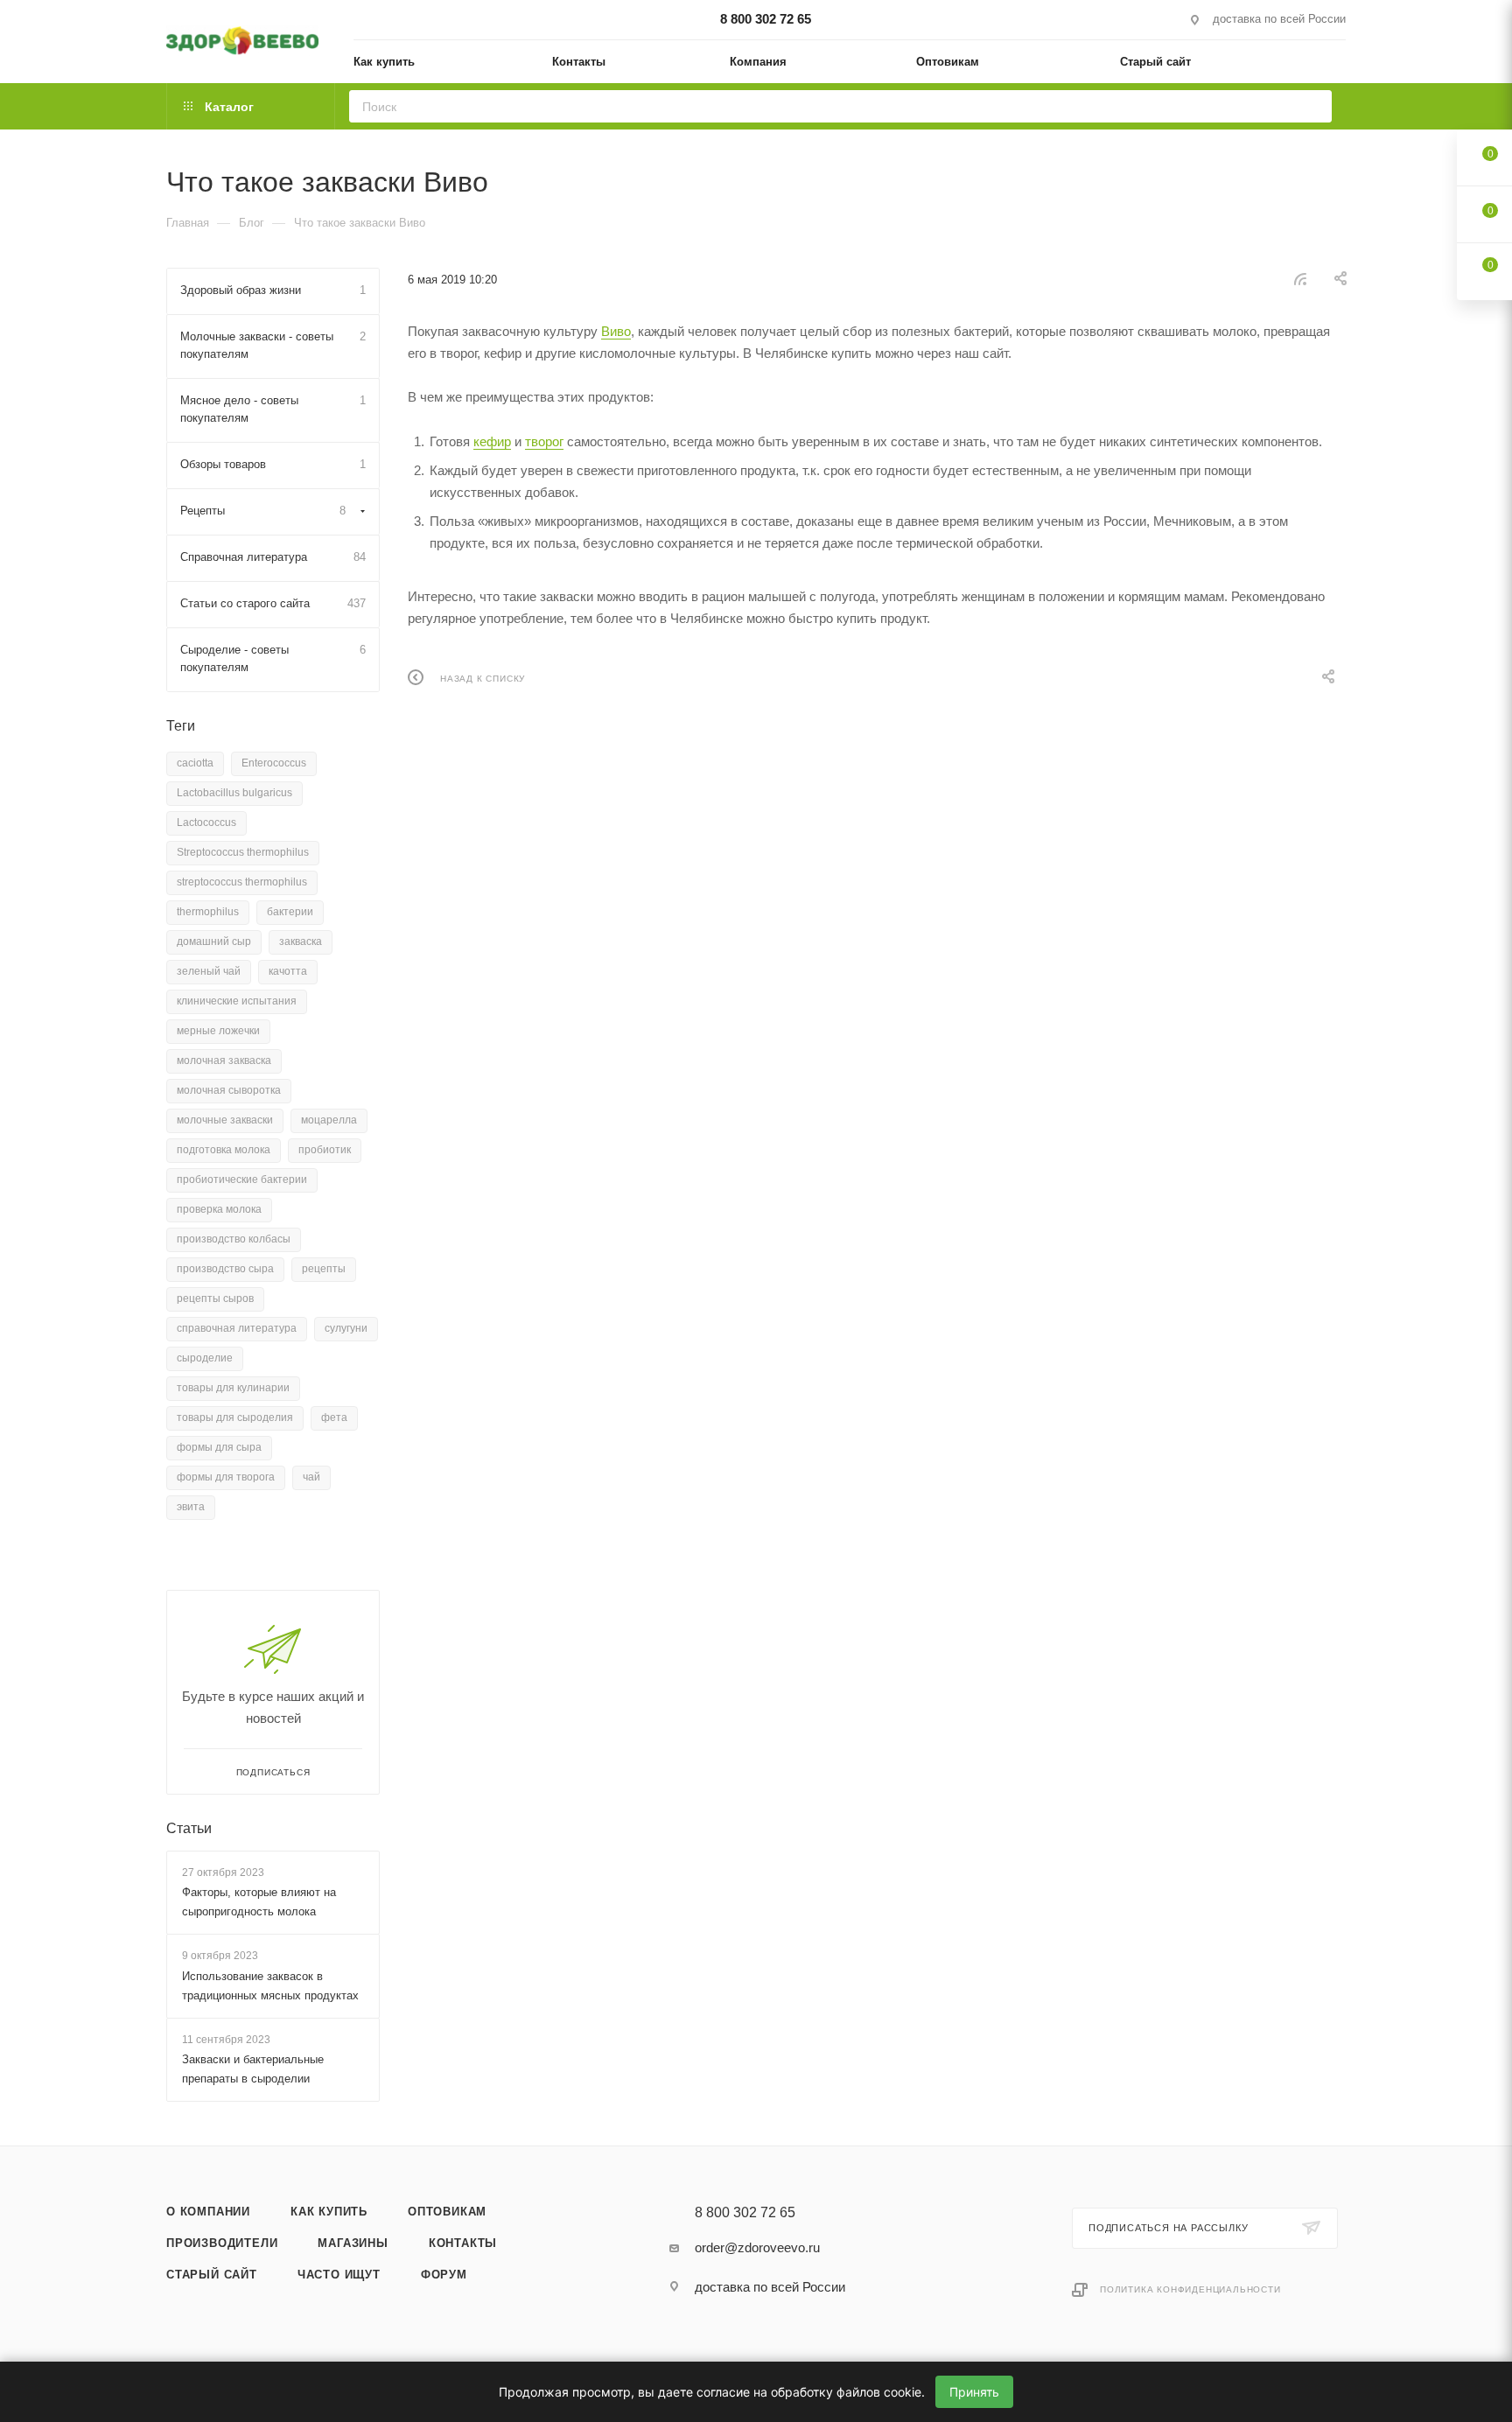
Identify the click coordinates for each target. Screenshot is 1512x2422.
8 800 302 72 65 (766, 19)
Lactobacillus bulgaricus (234, 793)
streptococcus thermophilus (242, 882)
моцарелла (329, 1120)
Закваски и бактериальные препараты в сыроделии (253, 2069)
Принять (974, 2392)
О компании (208, 2212)
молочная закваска (224, 1060)
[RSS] (1300, 279)
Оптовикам (447, 2212)
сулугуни (346, 1328)
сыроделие (205, 1358)
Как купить (329, 2212)
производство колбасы (234, 1239)
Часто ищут (339, 2275)
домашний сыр (214, 941)
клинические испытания (237, 1001)
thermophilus (208, 912)
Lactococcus (206, 822)
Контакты (463, 2243)
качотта (288, 971)
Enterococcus (274, 763)
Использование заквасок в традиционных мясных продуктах (270, 1986)
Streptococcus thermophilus (243, 852)
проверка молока (219, 1209)
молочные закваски (225, 1120)
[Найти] (1313, 106)
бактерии (290, 912)
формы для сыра (219, 1447)
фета (334, 1417)
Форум (444, 2275)
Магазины (353, 2243)
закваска (301, 941)
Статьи (189, 1828)
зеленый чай (209, 971)
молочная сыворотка (229, 1090)
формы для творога (226, 1477)
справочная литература (237, 1328)
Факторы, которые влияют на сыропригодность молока (259, 1902)
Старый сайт (212, 2275)
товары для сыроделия (235, 1417)
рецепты (324, 1269)
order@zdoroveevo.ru (757, 2247)
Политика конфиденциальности (1190, 2289)
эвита (191, 1507)
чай (311, 1477)
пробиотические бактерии (242, 1179)
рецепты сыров (215, 1298)
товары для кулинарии (233, 1388)
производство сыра (225, 1269)
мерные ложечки (218, 1031)
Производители (222, 2243)
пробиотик (325, 1150)
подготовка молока (224, 1150)
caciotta (195, 763)
